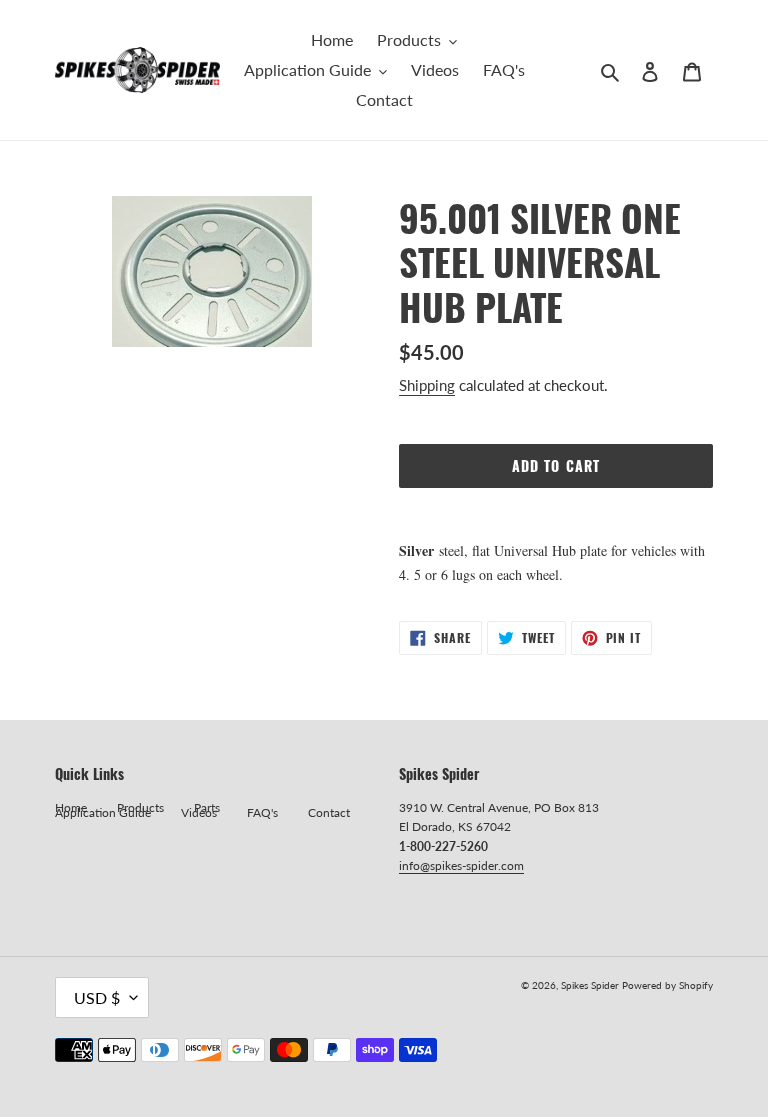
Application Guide (103, 812)
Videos (199, 812)
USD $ (97, 997)
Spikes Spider (590, 985)
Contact (329, 812)
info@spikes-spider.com (461, 865)
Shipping (427, 385)
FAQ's (262, 812)
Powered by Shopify (667, 985)
